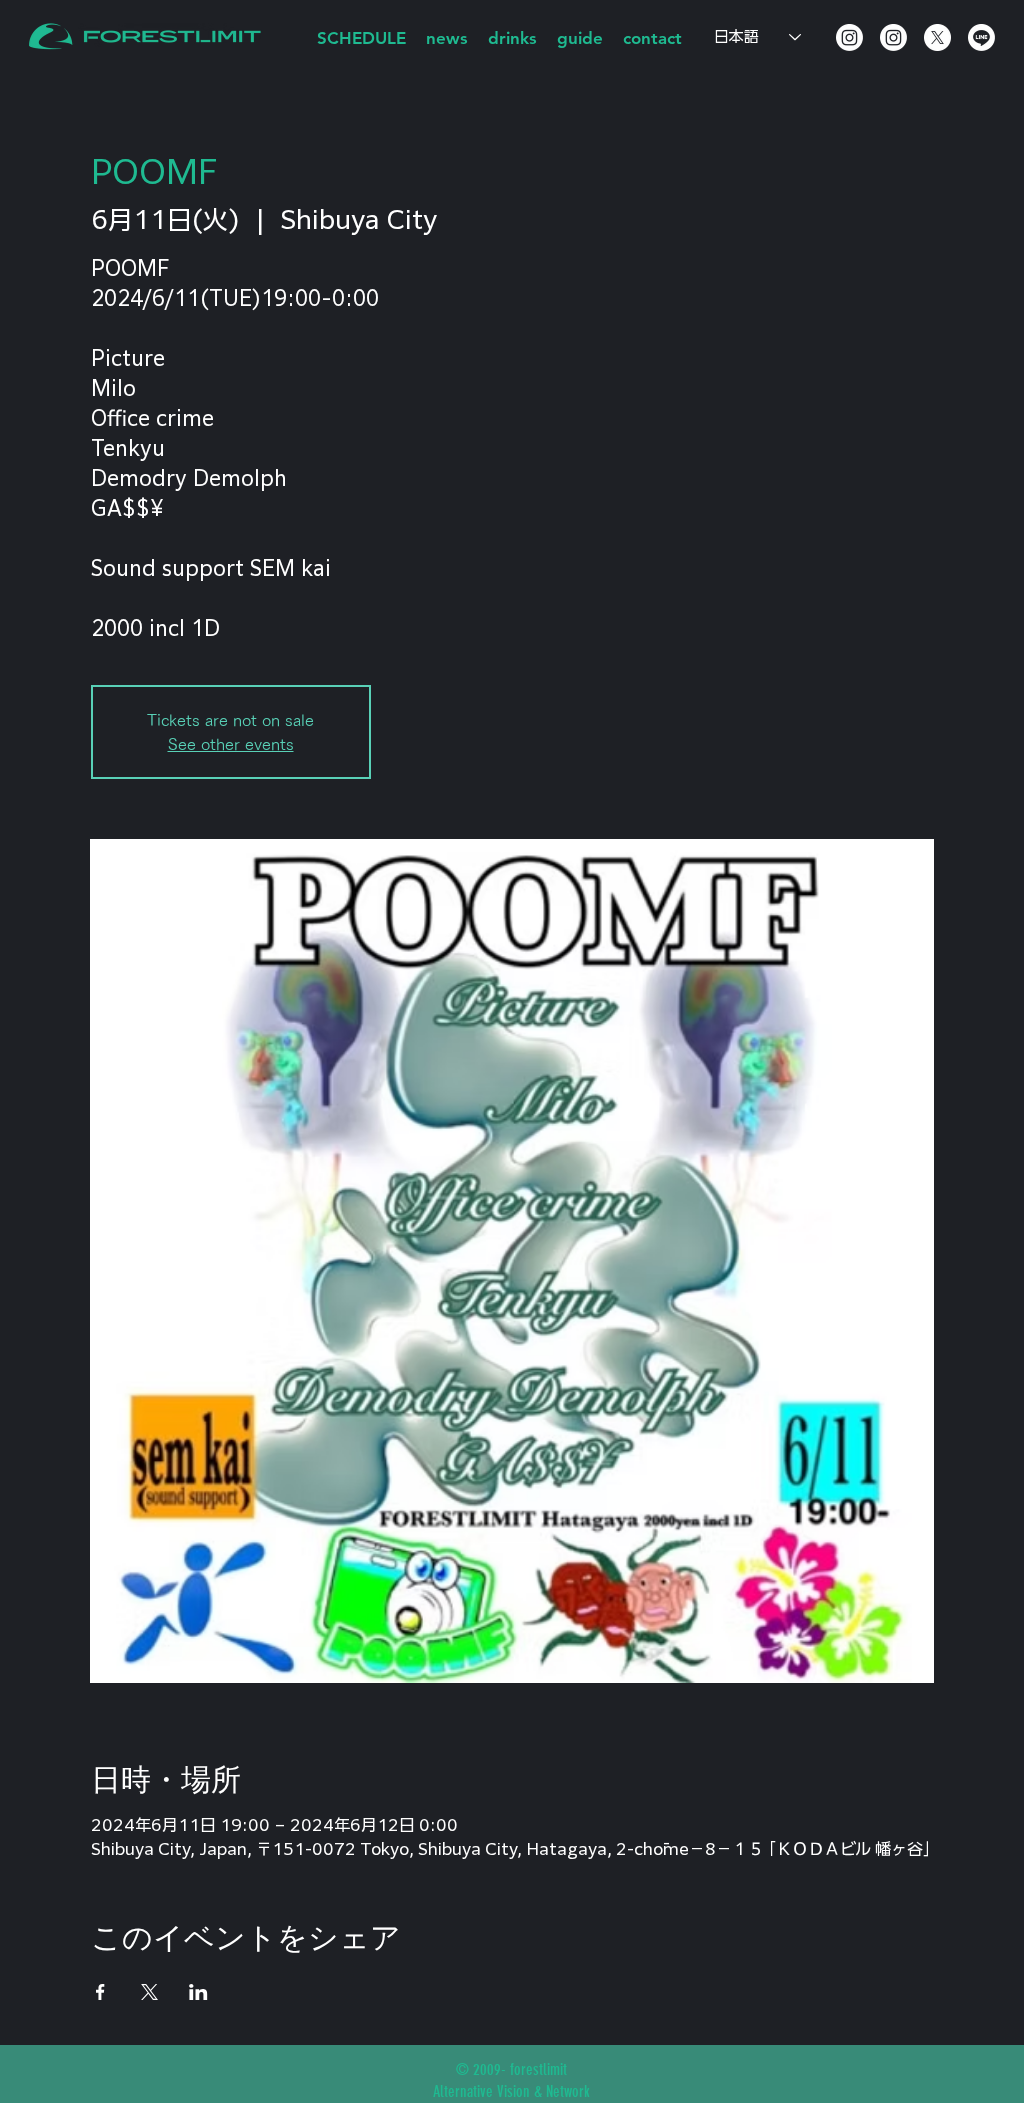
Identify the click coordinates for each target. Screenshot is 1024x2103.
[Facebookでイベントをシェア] (100, 1992)
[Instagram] (849, 37)
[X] (937, 37)
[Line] (981, 37)
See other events (231, 744)
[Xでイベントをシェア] (149, 1992)
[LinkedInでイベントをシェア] (198, 1992)
